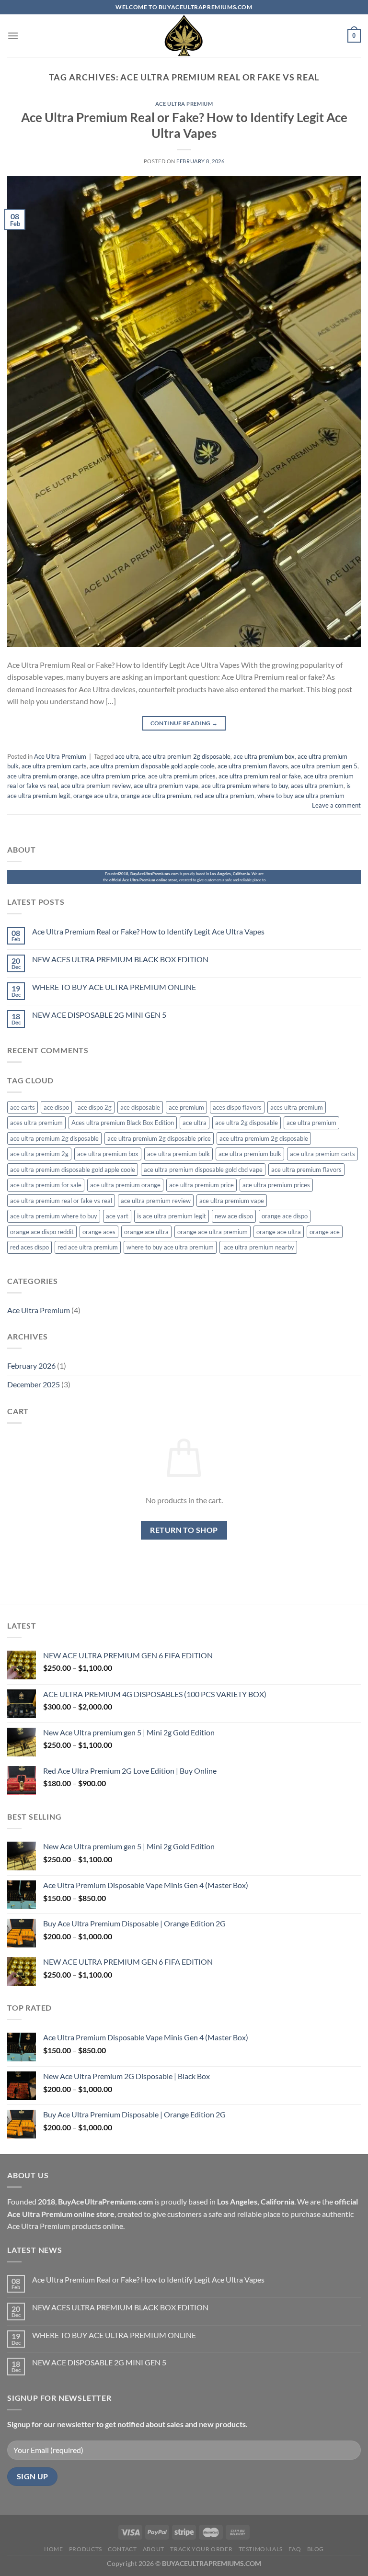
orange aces (99, 1232)
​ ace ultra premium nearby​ (258, 1247)
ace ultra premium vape (166, 786)
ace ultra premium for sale (46, 1185)
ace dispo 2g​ (95, 1107)
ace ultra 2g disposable (247, 1123)
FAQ (295, 2549)
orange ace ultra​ (279, 1232)
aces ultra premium (317, 786)
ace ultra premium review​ (96, 786)
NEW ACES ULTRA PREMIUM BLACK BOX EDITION (120, 959)
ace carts (23, 1107)
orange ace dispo (285, 1216)
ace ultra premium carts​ (54, 766)
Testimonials (261, 2549)
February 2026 (31, 1366)
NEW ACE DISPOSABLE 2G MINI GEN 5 (99, 1015)
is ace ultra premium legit (172, 1216)
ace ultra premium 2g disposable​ (186, 756)
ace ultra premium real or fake (260, 776)
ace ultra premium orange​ (42, 776)
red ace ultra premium (224, 796)
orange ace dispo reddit (42, 1232)
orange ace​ (325, 1232)
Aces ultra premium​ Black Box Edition (123, 1123)
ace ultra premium (311, 1123)
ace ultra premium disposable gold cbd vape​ (203, 1170)
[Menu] (13, 36)
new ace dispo (234, 1216)
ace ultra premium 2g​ (39, 1154)
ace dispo (56, 1107)
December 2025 (34, 1384)
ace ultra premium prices (182, 776)
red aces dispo (29, 1247)
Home (53, 2549)
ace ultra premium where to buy (245, 786)
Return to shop (184, 1530)
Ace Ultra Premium (184, 104)
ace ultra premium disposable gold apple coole (152, 766)
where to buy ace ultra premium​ (301, 796)
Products (86, 2549)
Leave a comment (336, 805)
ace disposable (140, 1107)
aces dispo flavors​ (237, 1107)
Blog (316, 2549)
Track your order (201, 2549)
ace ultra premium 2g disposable (54, 1138)
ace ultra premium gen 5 (324, 766)
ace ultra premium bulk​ (250, 1154)
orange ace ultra (96, 796)
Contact (122, 2549)
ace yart (117, 1216)
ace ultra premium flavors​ (253, 766)
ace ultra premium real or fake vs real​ (61, 1201)
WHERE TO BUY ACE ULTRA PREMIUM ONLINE (114, 987)
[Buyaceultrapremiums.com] (184, 36)
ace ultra (127, 756)
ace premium (186, 1107)
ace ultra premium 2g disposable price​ (159, 1138)
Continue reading (184, 723)
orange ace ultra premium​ (156, 796)
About (154, 2549)
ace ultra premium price (113, 776)
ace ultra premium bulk (178, 1154)
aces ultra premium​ (36, 1123)
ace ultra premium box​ (264, 756)
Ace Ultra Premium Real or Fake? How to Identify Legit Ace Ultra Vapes (148, 931)
